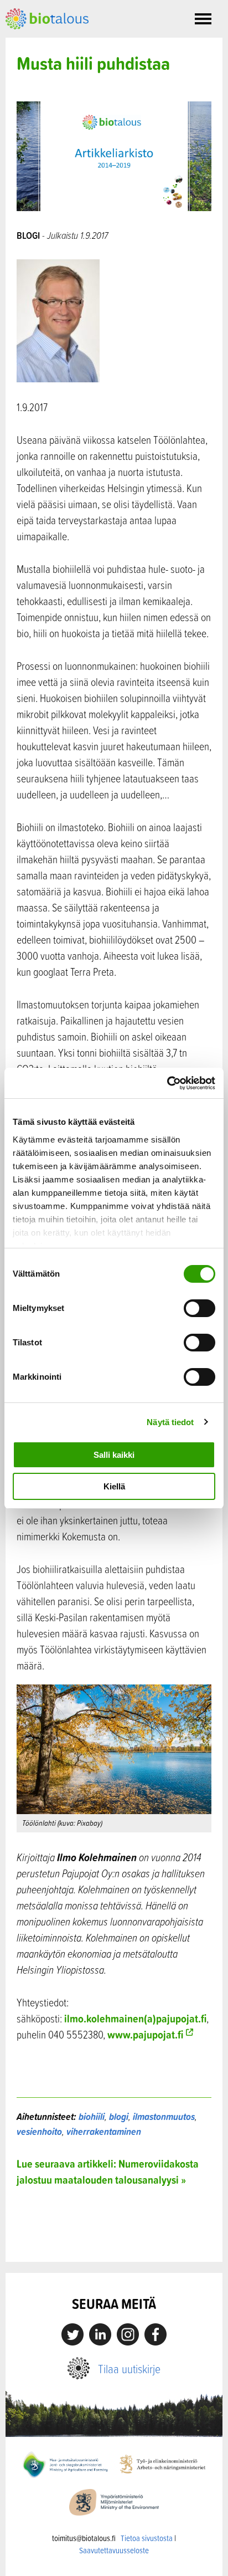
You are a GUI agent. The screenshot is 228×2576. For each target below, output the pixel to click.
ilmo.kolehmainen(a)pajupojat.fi (135, 2018)
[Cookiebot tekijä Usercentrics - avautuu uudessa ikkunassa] (167, 1083)
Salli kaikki (114, 1455)
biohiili (92, 2116)
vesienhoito (39, 2131)
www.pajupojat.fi (145, 2034)
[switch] (199, 1308)
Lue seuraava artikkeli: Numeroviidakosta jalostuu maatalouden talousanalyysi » (108, 2172)
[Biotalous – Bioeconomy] (47, 18)
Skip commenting (114, 2238)
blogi (119, 2116)
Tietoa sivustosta (147, 2538)
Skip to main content (44, 42)
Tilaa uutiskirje (129, 2368)
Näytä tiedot (170, 1422)
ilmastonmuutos (164, 2116)
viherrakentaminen (104, 2131)
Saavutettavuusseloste (114, 2550)
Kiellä (114, 1486)
